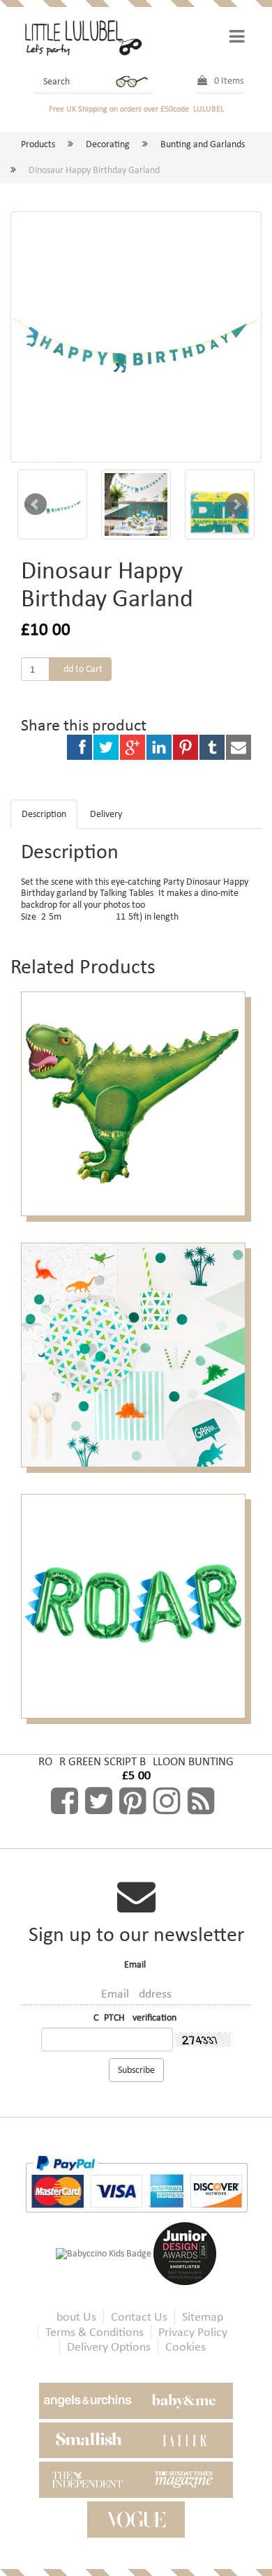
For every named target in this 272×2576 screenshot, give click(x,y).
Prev (36, 504)
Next (236, 504)
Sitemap (203, 2317)
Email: (136, 1965)
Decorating (108, 144)
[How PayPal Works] (136, 2183)
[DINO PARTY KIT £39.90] (136, 1354)
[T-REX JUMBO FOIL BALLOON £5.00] (136, 1103)
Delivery (106, 814)
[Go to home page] (82, 37)
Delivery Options (109, 2347)
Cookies (186, 2347)
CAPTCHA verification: (136, 2018)
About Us (73, 2317)
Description (44, 814)
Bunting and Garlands (203, 144)
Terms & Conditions (95, 2332)
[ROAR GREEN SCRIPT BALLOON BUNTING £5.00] (136, 1605)
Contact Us (139, 2317)
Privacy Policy (193, 2332)
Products (38, 144)
